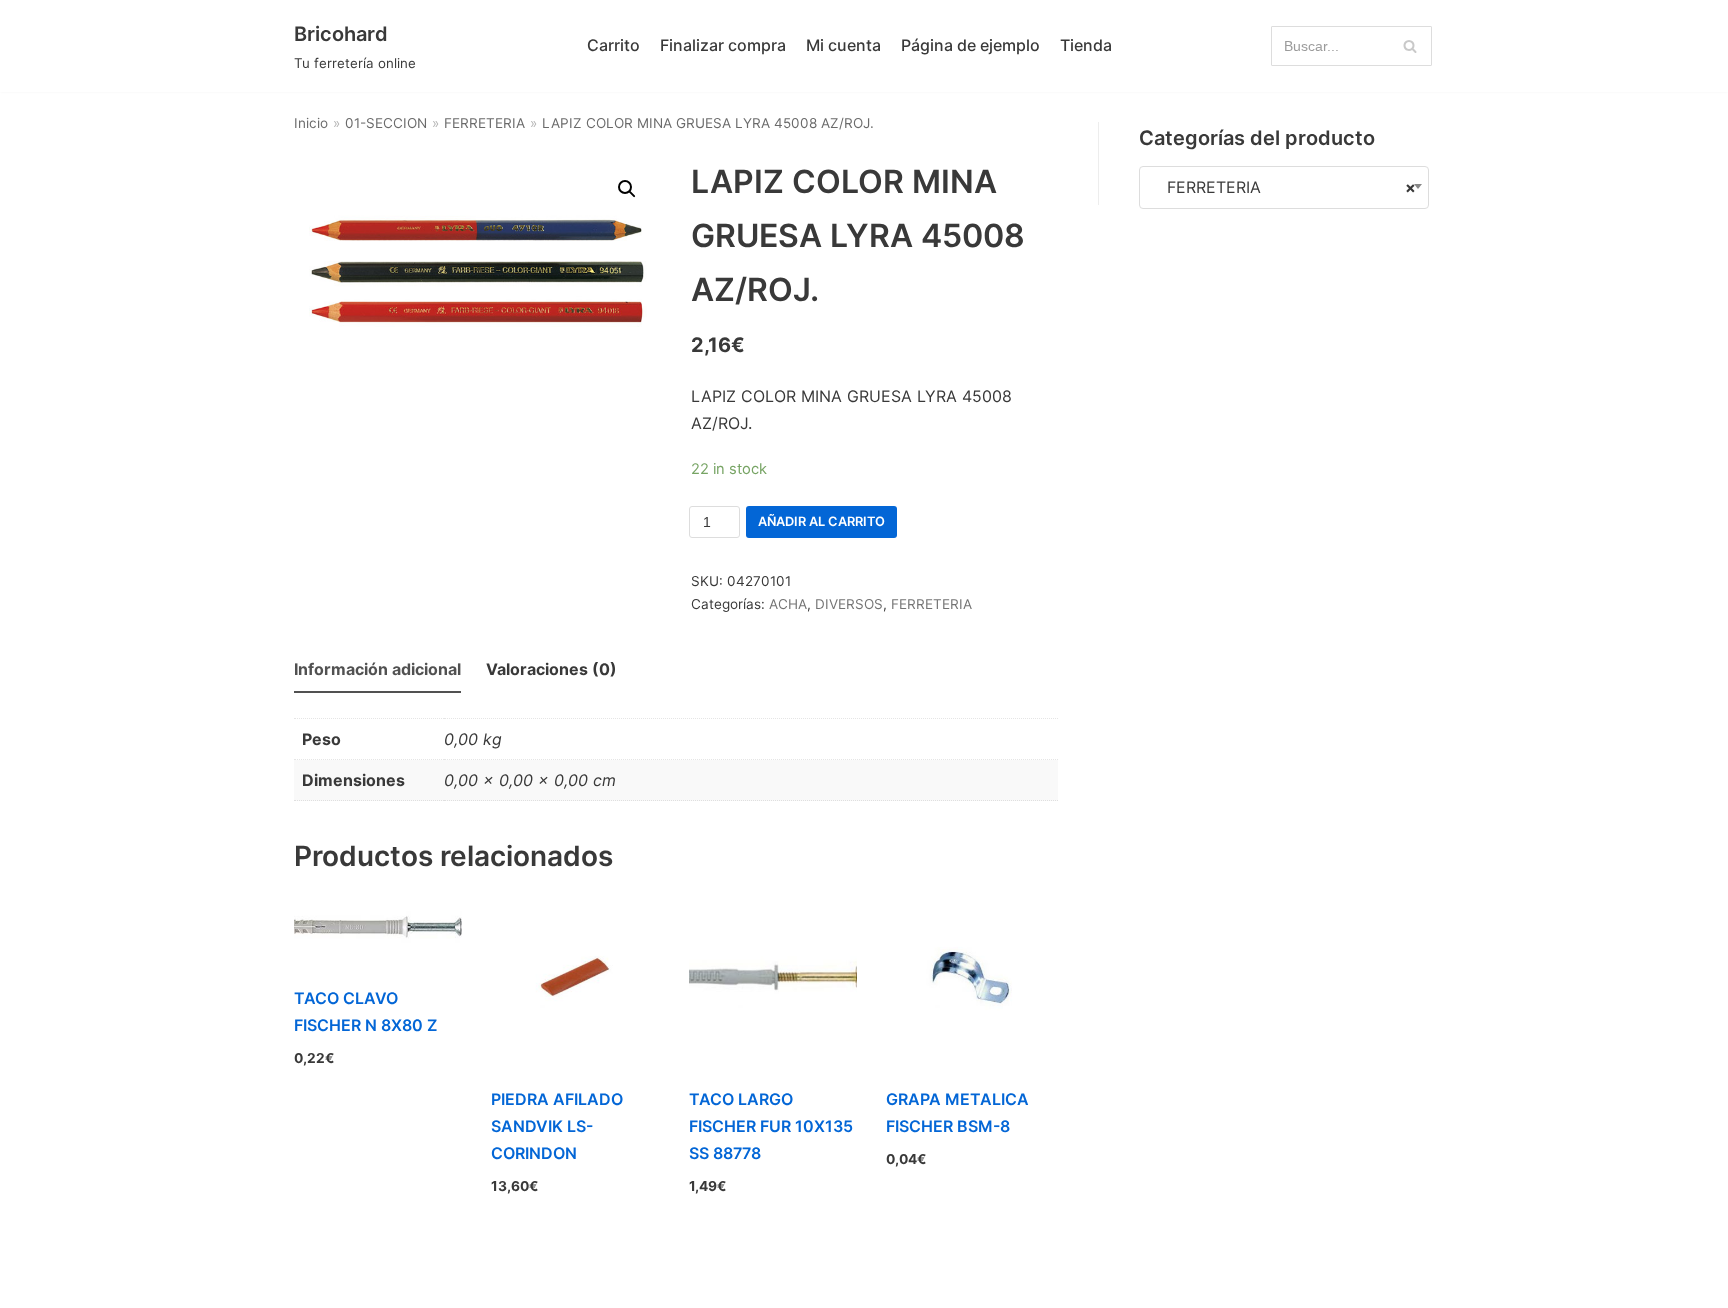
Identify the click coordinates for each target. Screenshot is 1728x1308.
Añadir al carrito (821, 521)
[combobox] (1284, 187)
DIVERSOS (849, 604)
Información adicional (377, 669)
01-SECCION (386, 123)
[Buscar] (1409, 46)
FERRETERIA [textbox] (1284, 187)
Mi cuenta (843, 45)
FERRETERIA (484, 123)
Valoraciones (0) (551, 669)
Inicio (311, 123)
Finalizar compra (723, 45)
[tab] (377, 670)
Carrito (613, 45)
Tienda (1086, 45)
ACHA (788, 604)
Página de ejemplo (970, 45)
